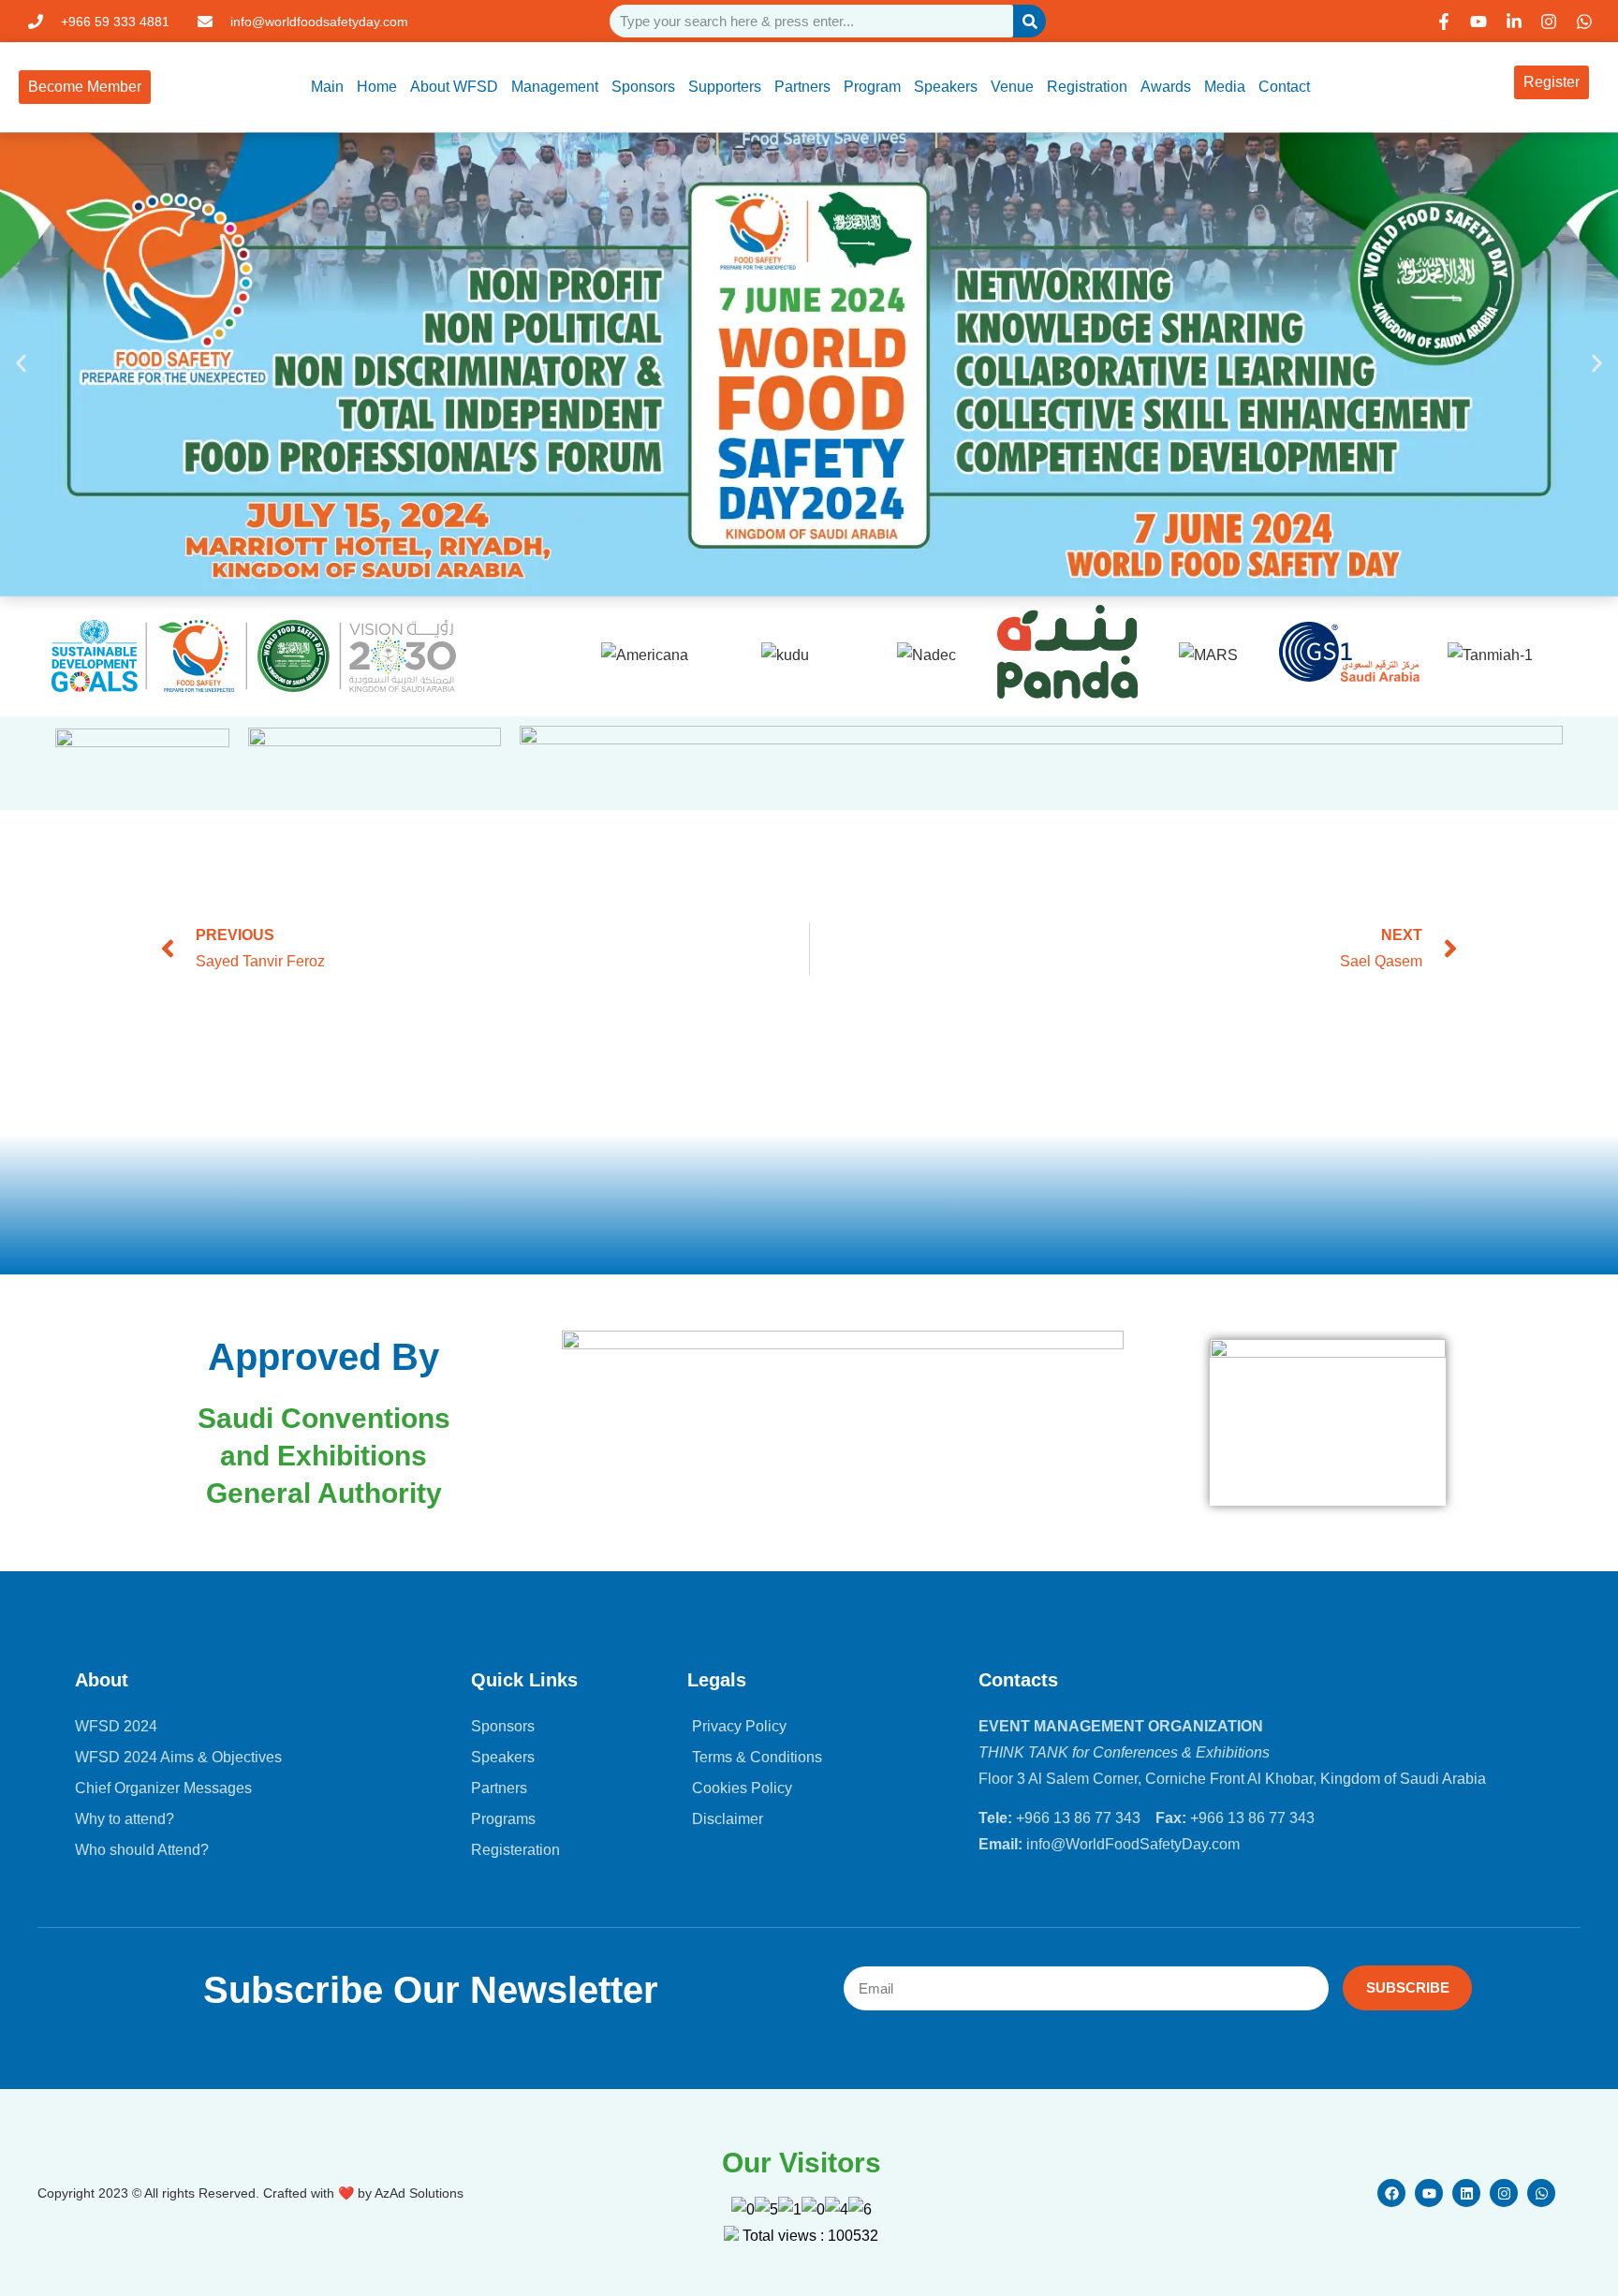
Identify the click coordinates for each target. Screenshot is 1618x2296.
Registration (1087, 87)
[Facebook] (1391, 2193)
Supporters (725, 87)
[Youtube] (1429, 2193)
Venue (1012, 87)
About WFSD (454, 87)
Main (327, 87)
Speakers (946, 87)
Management (555, 87)
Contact (1284, 87)
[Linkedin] (1466, 2193)
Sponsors (643, 87)
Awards (1166, 87)
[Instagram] (1504, 2193)
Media (1225, 87)
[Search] (1030, 21)
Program (872, 87)
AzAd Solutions (419, 2193)
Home (377, 87)
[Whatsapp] (1541, 2193)
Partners (802, 87)
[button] (21, 364)
